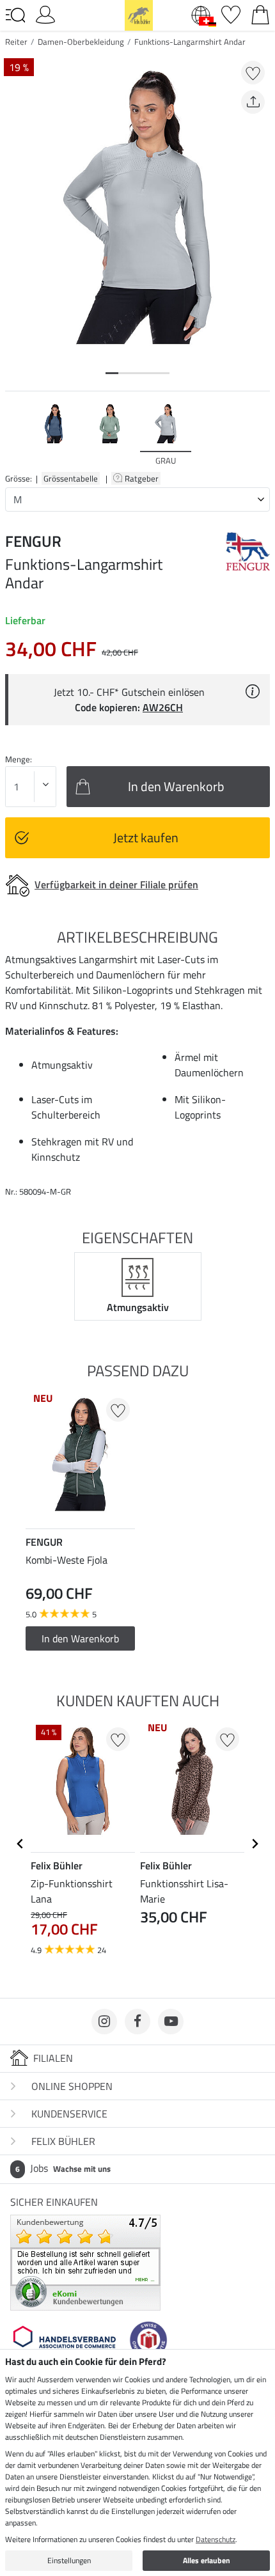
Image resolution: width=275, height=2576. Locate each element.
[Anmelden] (45, 13)
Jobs (63, 2168)
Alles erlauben (207, 2560)
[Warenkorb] (260, 13)
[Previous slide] (15, 434)
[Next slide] (260, 434)
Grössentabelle (71, 478)
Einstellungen (69, 2560)
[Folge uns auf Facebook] (137, 2022)
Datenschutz (216, 2539)
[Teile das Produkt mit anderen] (253, 102)
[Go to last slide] (20, 1844)
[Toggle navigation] (15, 15)
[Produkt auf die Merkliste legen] (253, 73)
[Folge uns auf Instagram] (104, 2022)
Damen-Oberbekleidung (81, 42)
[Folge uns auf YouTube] (171, 2022)
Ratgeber (143, 478)
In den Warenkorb (80, 1638)
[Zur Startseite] (139, 14)
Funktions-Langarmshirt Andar (190, 42)
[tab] (112, 373)
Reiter (16, 42)
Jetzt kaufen (146, 837)
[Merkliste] (231, 13)
